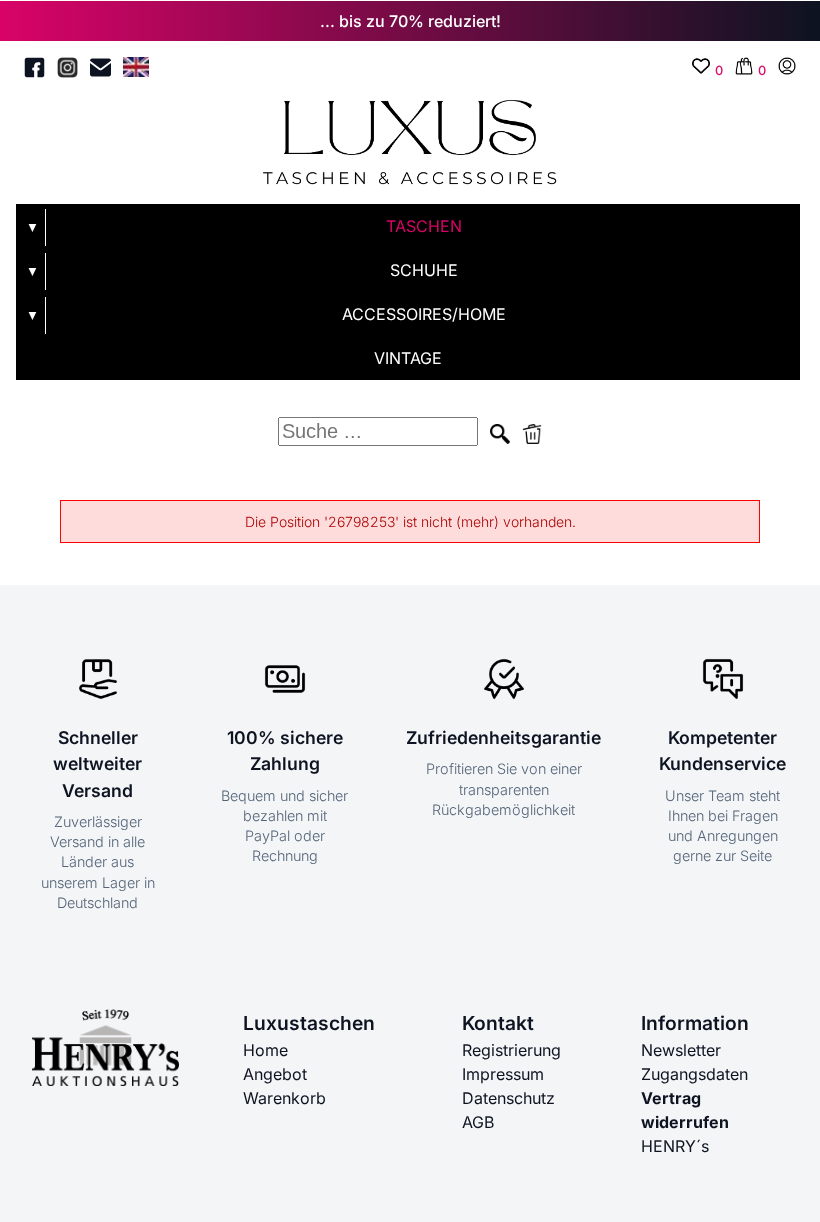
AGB (478, 1122)
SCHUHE (424, 270)
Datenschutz (508, 1098)
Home (265, 1050)
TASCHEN (424, 226)
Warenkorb (284, 1098)
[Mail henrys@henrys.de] (100, 70)
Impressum (503, 1074)
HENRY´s (675, 1146)
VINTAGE (408, 358)
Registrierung (511, 1050)
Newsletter (681, 1050)
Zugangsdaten (694, 1074)
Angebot (275, 1074)
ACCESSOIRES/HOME (424, 314)
